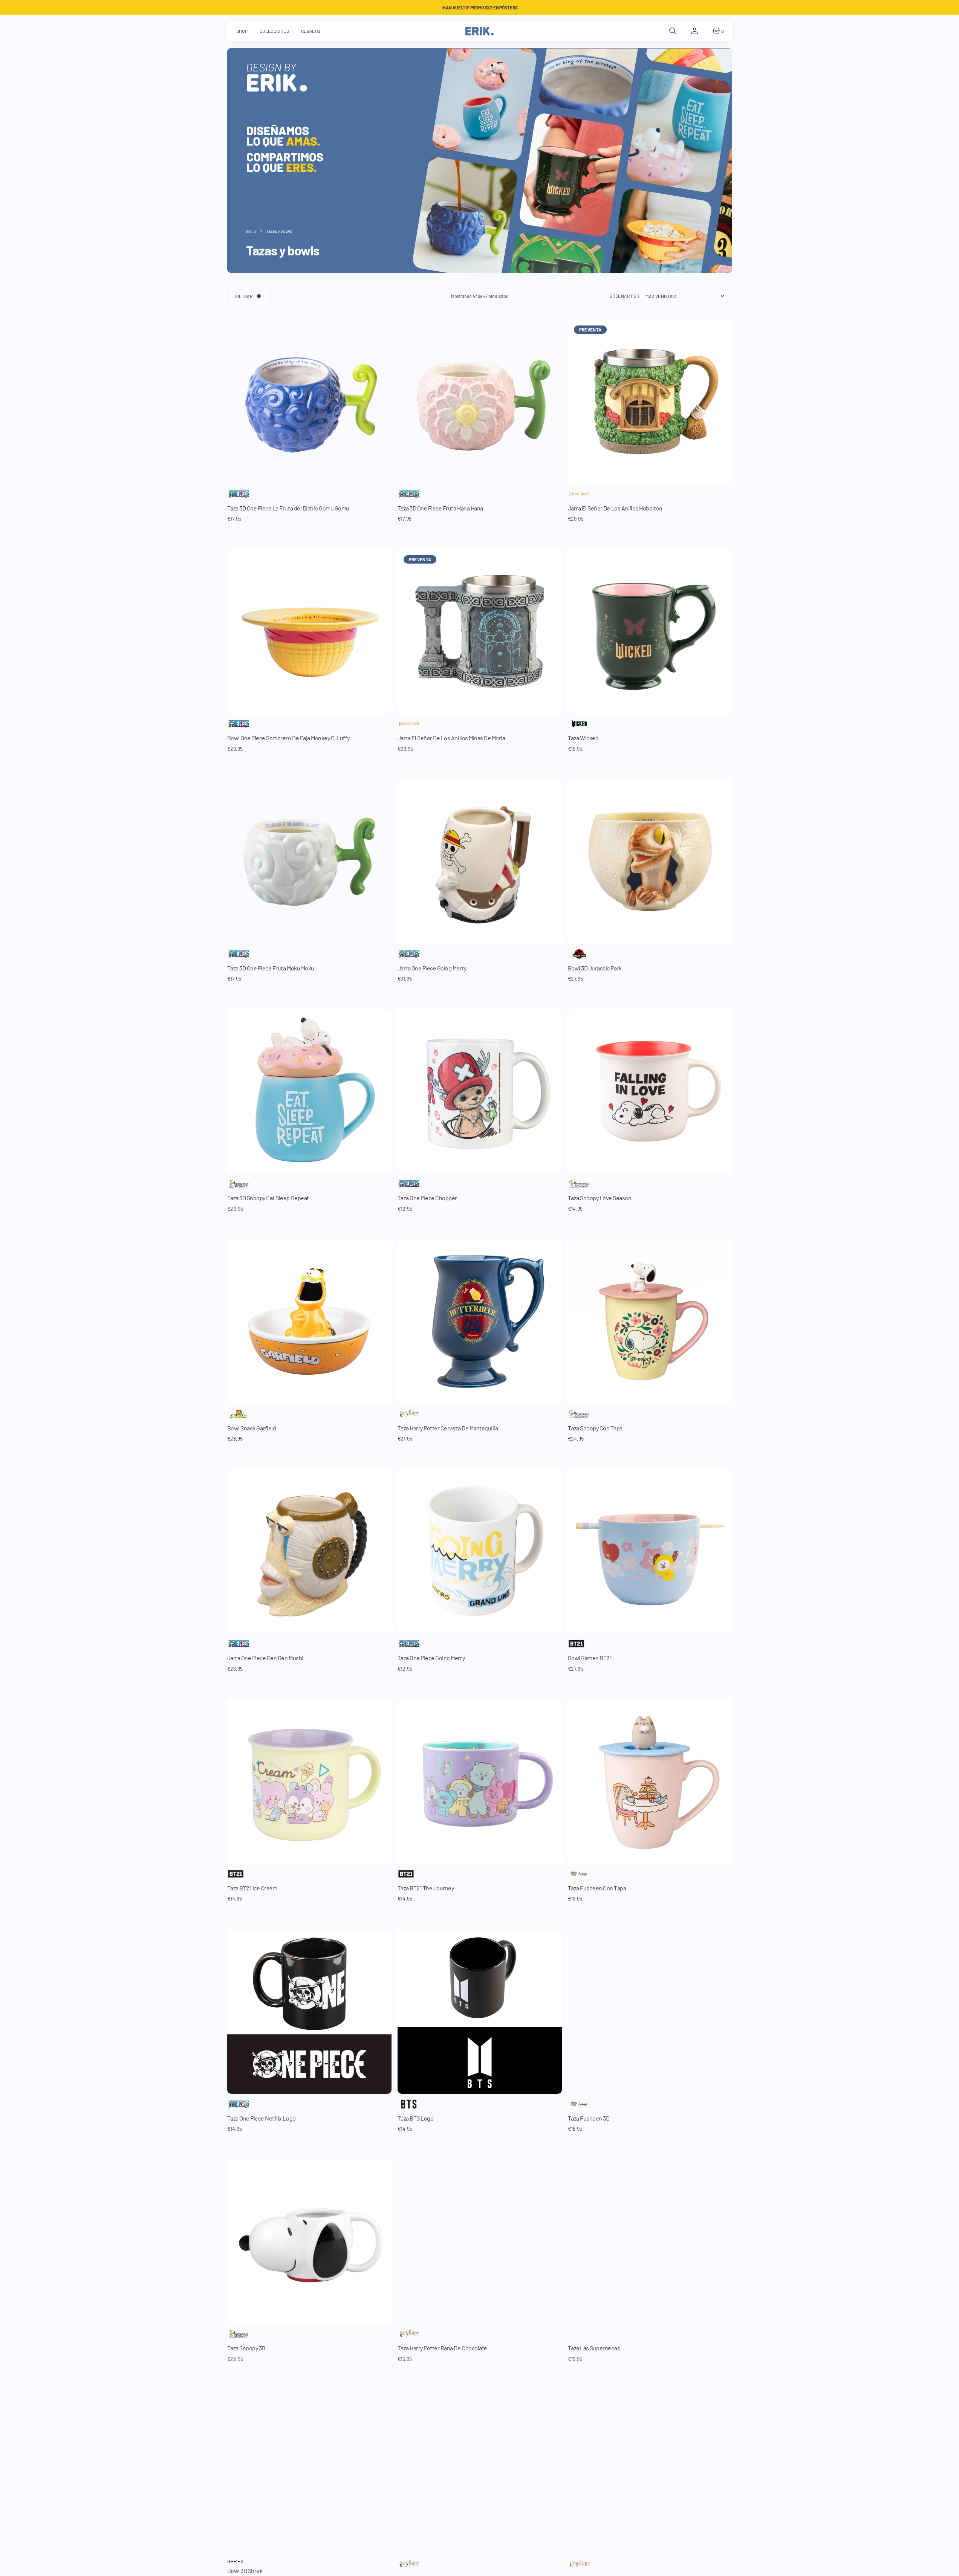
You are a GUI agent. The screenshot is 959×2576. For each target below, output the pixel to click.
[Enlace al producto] (650, 1091)
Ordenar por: (625, 296)
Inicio (251, 231)
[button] (673, 31)
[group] (309, 402)
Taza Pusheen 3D (589, 2118)
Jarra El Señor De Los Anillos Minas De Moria (451, 738)
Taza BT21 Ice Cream (252, 1888)
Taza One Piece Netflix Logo (262, 2118)
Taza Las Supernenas (594, 2348)
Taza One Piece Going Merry (431, 1658)
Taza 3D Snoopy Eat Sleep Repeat (268, 1198)
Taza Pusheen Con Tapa (597, 1888)
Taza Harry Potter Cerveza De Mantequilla (448, 1428)
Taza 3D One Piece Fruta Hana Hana (440, 508)
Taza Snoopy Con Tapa (595, 1428)
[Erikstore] (479, 31)
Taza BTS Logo (416, 2118)
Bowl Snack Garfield (252, 1428)
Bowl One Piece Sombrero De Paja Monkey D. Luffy (288, 738)
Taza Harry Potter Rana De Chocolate (442, 2348)
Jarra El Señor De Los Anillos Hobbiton (615, 508)
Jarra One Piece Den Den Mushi (265, 1658)
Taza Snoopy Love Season (600, 1198)
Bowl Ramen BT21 (590, 1658)
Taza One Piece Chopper (427, 1198)
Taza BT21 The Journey (426, 1888)
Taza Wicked (583, 738)
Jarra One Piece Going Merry (432, 968)
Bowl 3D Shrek (245, 2571)
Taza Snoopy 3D (246, 2348)
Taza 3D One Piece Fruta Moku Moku (271, 968)
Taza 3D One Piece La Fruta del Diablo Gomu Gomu (288, 508)
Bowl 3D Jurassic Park (595, 968)
